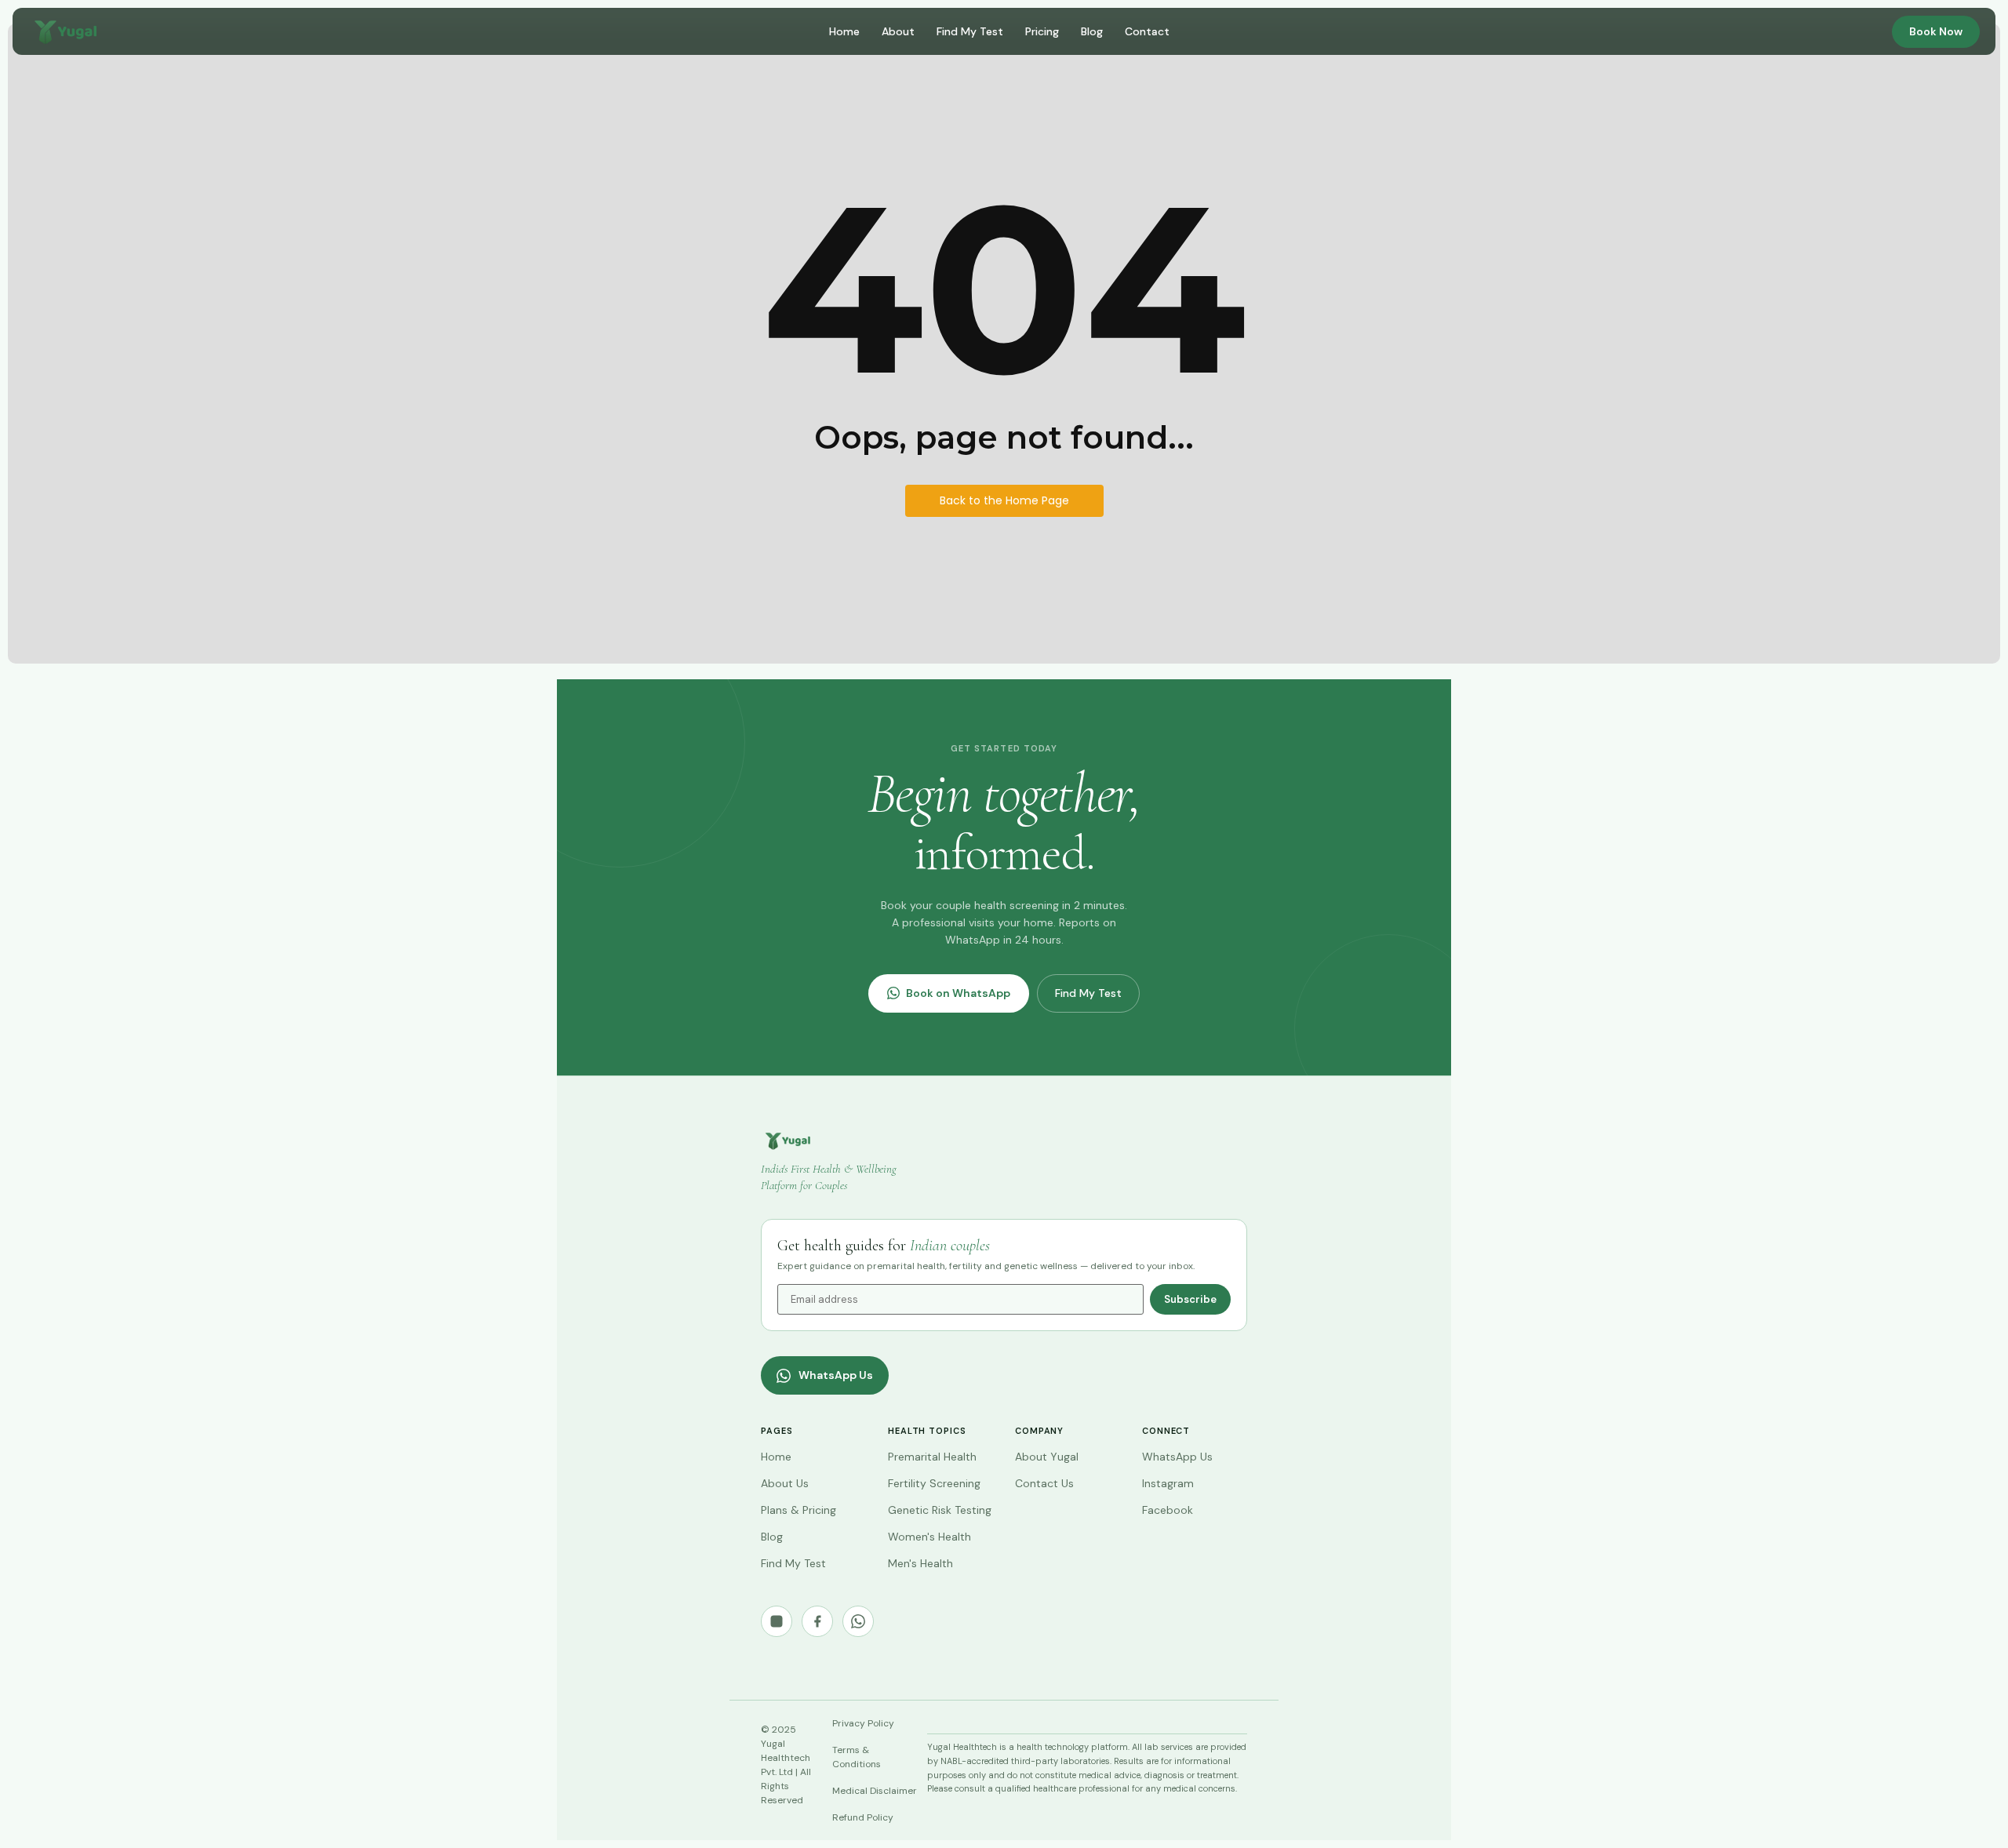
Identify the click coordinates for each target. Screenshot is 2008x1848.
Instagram (1168, 1483)
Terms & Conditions (857, 1757)
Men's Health (920, 1563)
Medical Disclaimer (875, 1791)
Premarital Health (932, 1457)
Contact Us (1044, 1483)
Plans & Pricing (798, 1510)
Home (844, 31)
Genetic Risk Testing (940, 1510)
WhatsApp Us (836, 1375)
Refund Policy (863, 1817)
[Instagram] (777, 1621)
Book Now (1936, 31)
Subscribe (1190, 1299)
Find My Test (970, 31)
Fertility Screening (934, 1483)
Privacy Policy (863, 1723)
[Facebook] (817, 1621)
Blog (1092, 31)
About (898, 31)
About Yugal (1047, 1457)
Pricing (1042, 31)
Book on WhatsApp (958, 993)
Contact (1147, 31)
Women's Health (929, 1537)
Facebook (1168, 1510)
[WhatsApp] (858, 1621)
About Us (785, 1483)
